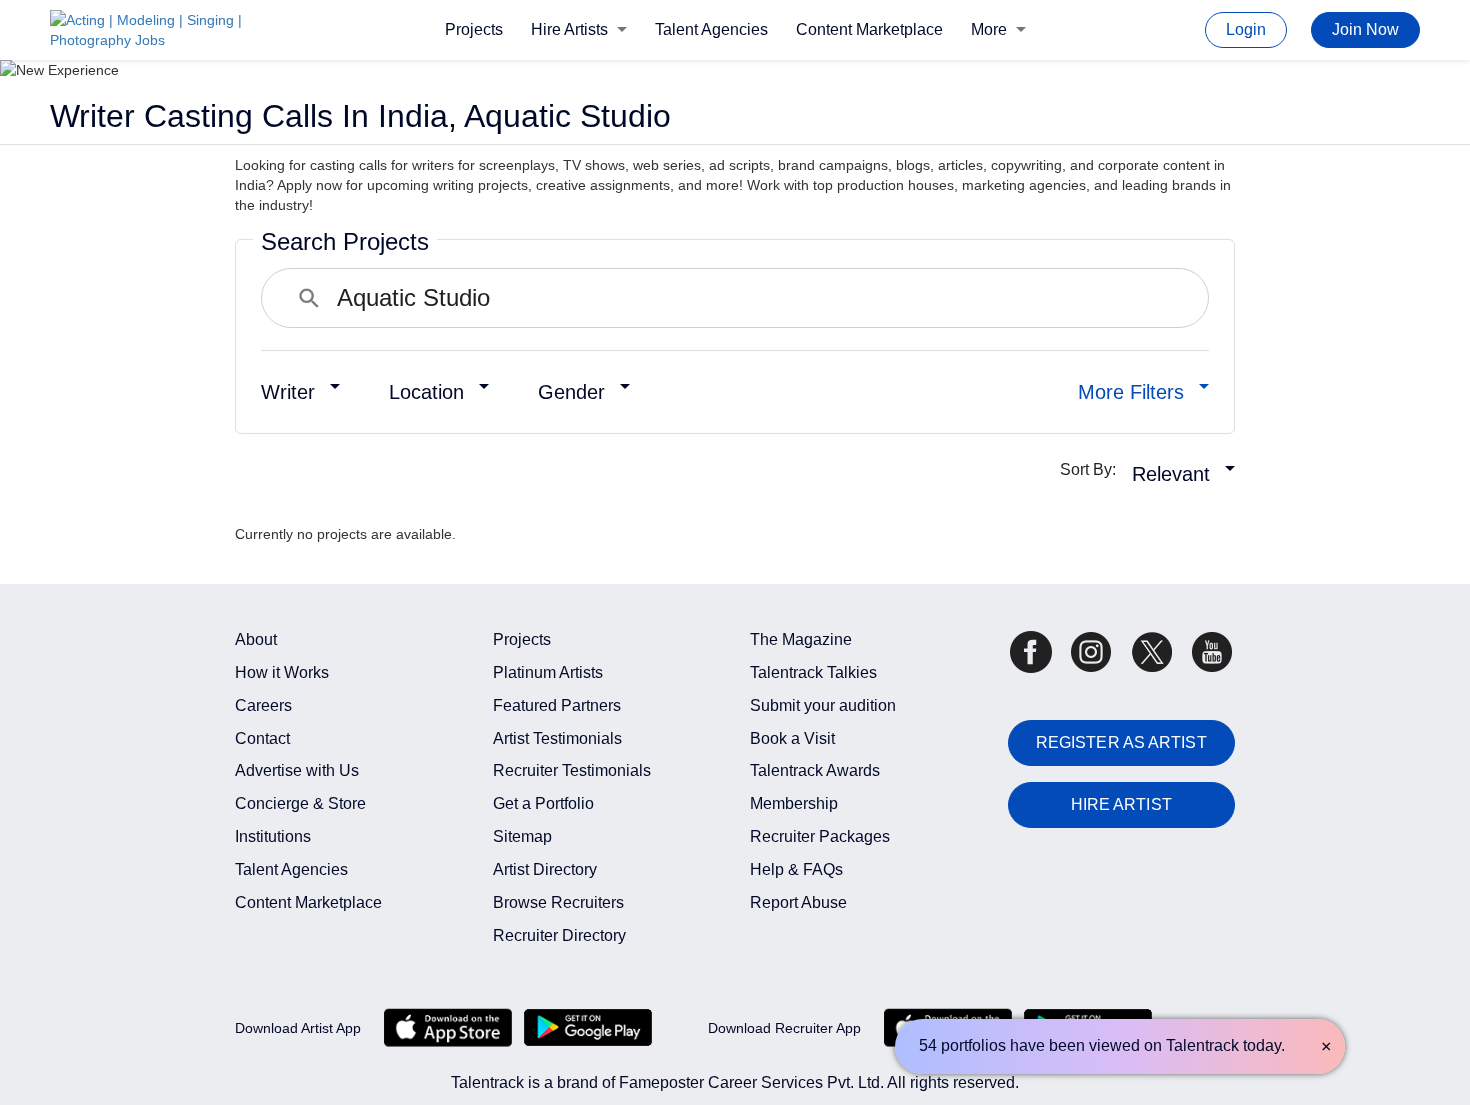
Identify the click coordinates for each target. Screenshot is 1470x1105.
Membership (794, 803)
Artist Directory (545, 869)
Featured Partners (557, 705)
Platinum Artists (548, 672)
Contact (262, 738)
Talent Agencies (711, 29)
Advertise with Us (297, 770)
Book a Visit (792, 738)
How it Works (282, 672)
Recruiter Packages (820, 836)
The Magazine (801, 639)
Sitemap (522, 836)
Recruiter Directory (559, 935)
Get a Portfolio (543, 803)
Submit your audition (823, 705)
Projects (474, 29)
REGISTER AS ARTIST (1121, 742)
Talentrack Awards (815, 770)
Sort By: (1094, 469)
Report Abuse (798, 902)
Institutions (273, 836)
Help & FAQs (796, 869)
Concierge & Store (300, 803)
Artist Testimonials (557, 738)
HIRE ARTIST (1121, 804)
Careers (263, 705)
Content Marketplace (869, 29)
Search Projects (345, 241)
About (256, 639)
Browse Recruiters (558, 902)
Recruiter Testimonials (572, 770)
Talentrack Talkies (813, 672)
